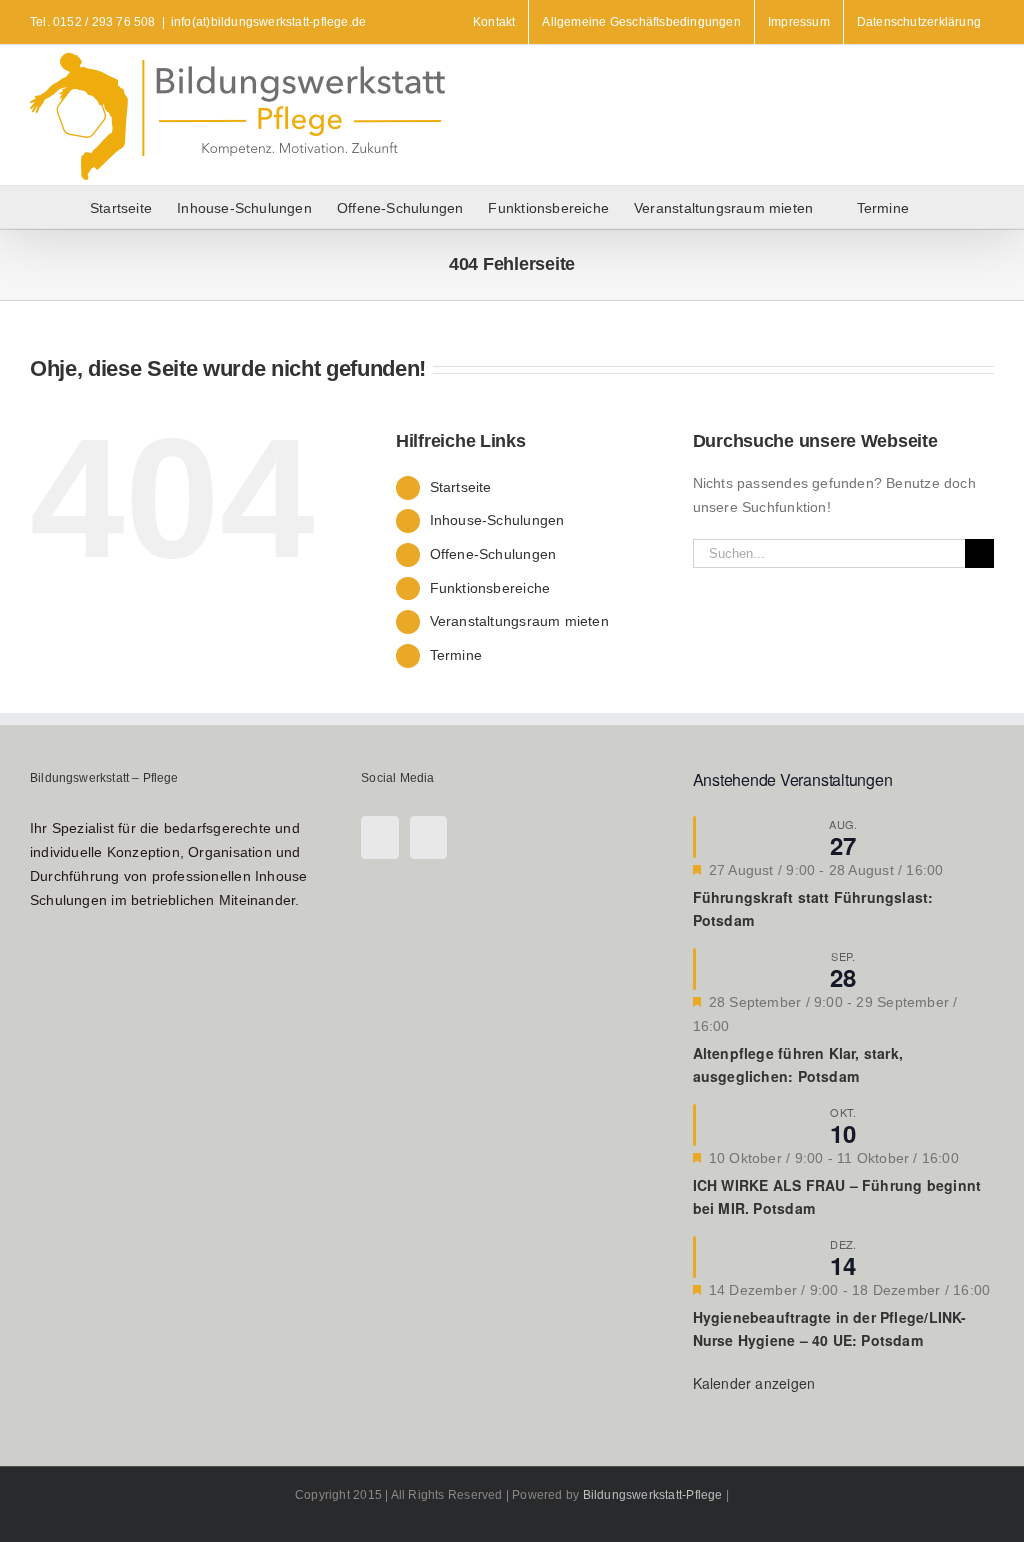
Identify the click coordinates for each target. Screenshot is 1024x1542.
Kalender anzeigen (754, 1383)
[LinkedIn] (428, 837)
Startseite (461, 487)
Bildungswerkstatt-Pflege (653, 1495)
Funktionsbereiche (490, 588)
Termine (456, 655)
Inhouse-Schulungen (497, 520)
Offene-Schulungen (493, 554)
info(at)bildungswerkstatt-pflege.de (268, 22)
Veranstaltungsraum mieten (519, 621)
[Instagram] (379, 837)
